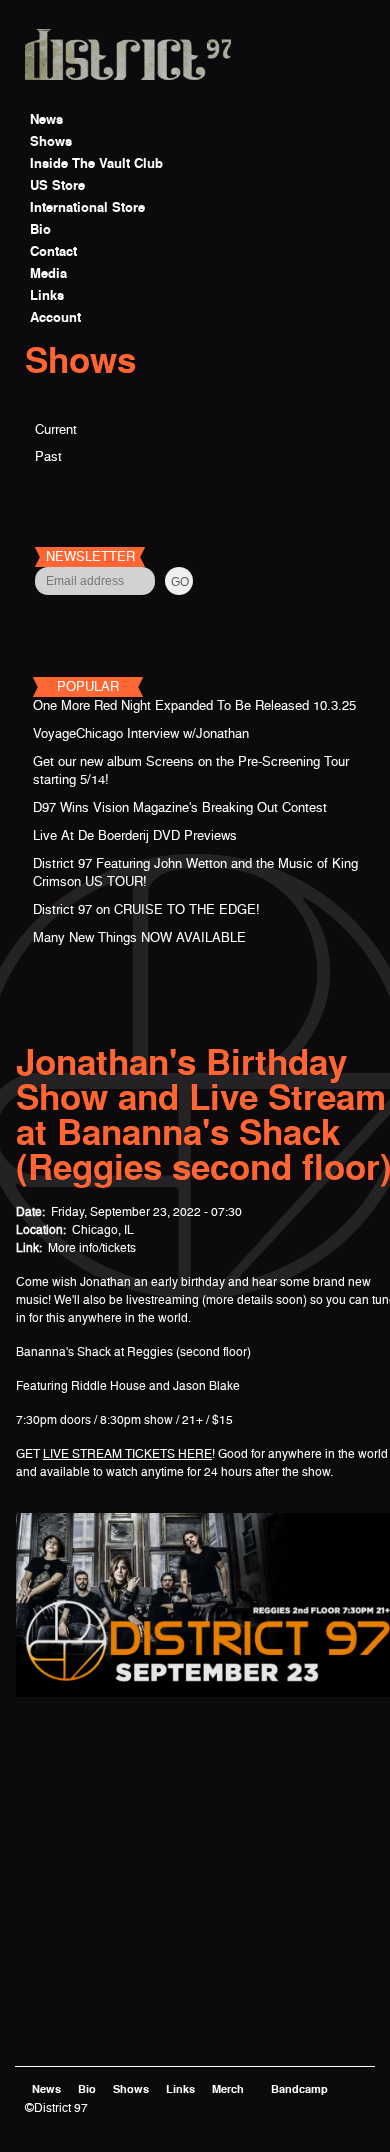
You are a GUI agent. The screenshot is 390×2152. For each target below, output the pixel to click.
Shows (80, 360)
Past (48, 456)
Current (56, 429)
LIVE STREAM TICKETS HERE (127, 1454)
